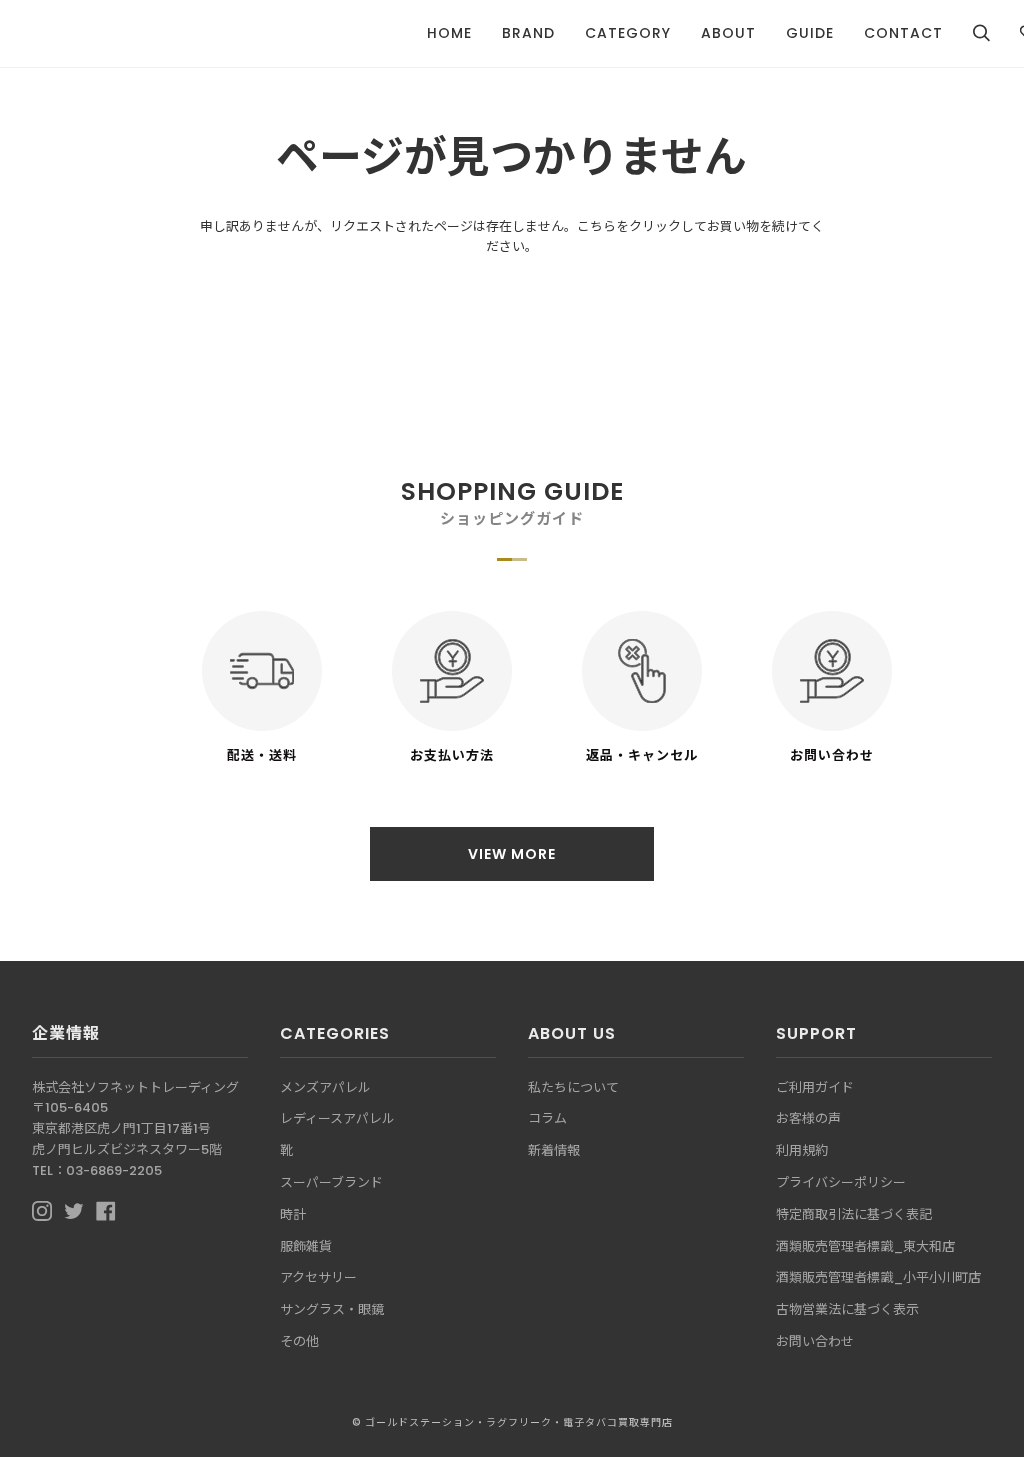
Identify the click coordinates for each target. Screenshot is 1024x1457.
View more (512, 854)
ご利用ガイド (815, 1087)
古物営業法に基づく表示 (847, 1309)
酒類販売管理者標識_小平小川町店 (878, 1277)
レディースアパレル (337, 1118)
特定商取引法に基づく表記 (854, 1214)
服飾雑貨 (306, 1246)
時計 (293, 1214)
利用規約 (802, 1150)
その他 (299, 1341)
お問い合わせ (815, 1341)
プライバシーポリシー (841, 1182)
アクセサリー (318, 1277)
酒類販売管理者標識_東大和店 (865, 1246)
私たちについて (573, 1087)
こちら (596, 226)
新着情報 (554, 1150)
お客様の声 (808, 1118)
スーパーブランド (331, 1182)
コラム (547, 1118)
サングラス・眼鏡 (332, 1309)
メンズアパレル (325, 1087)
